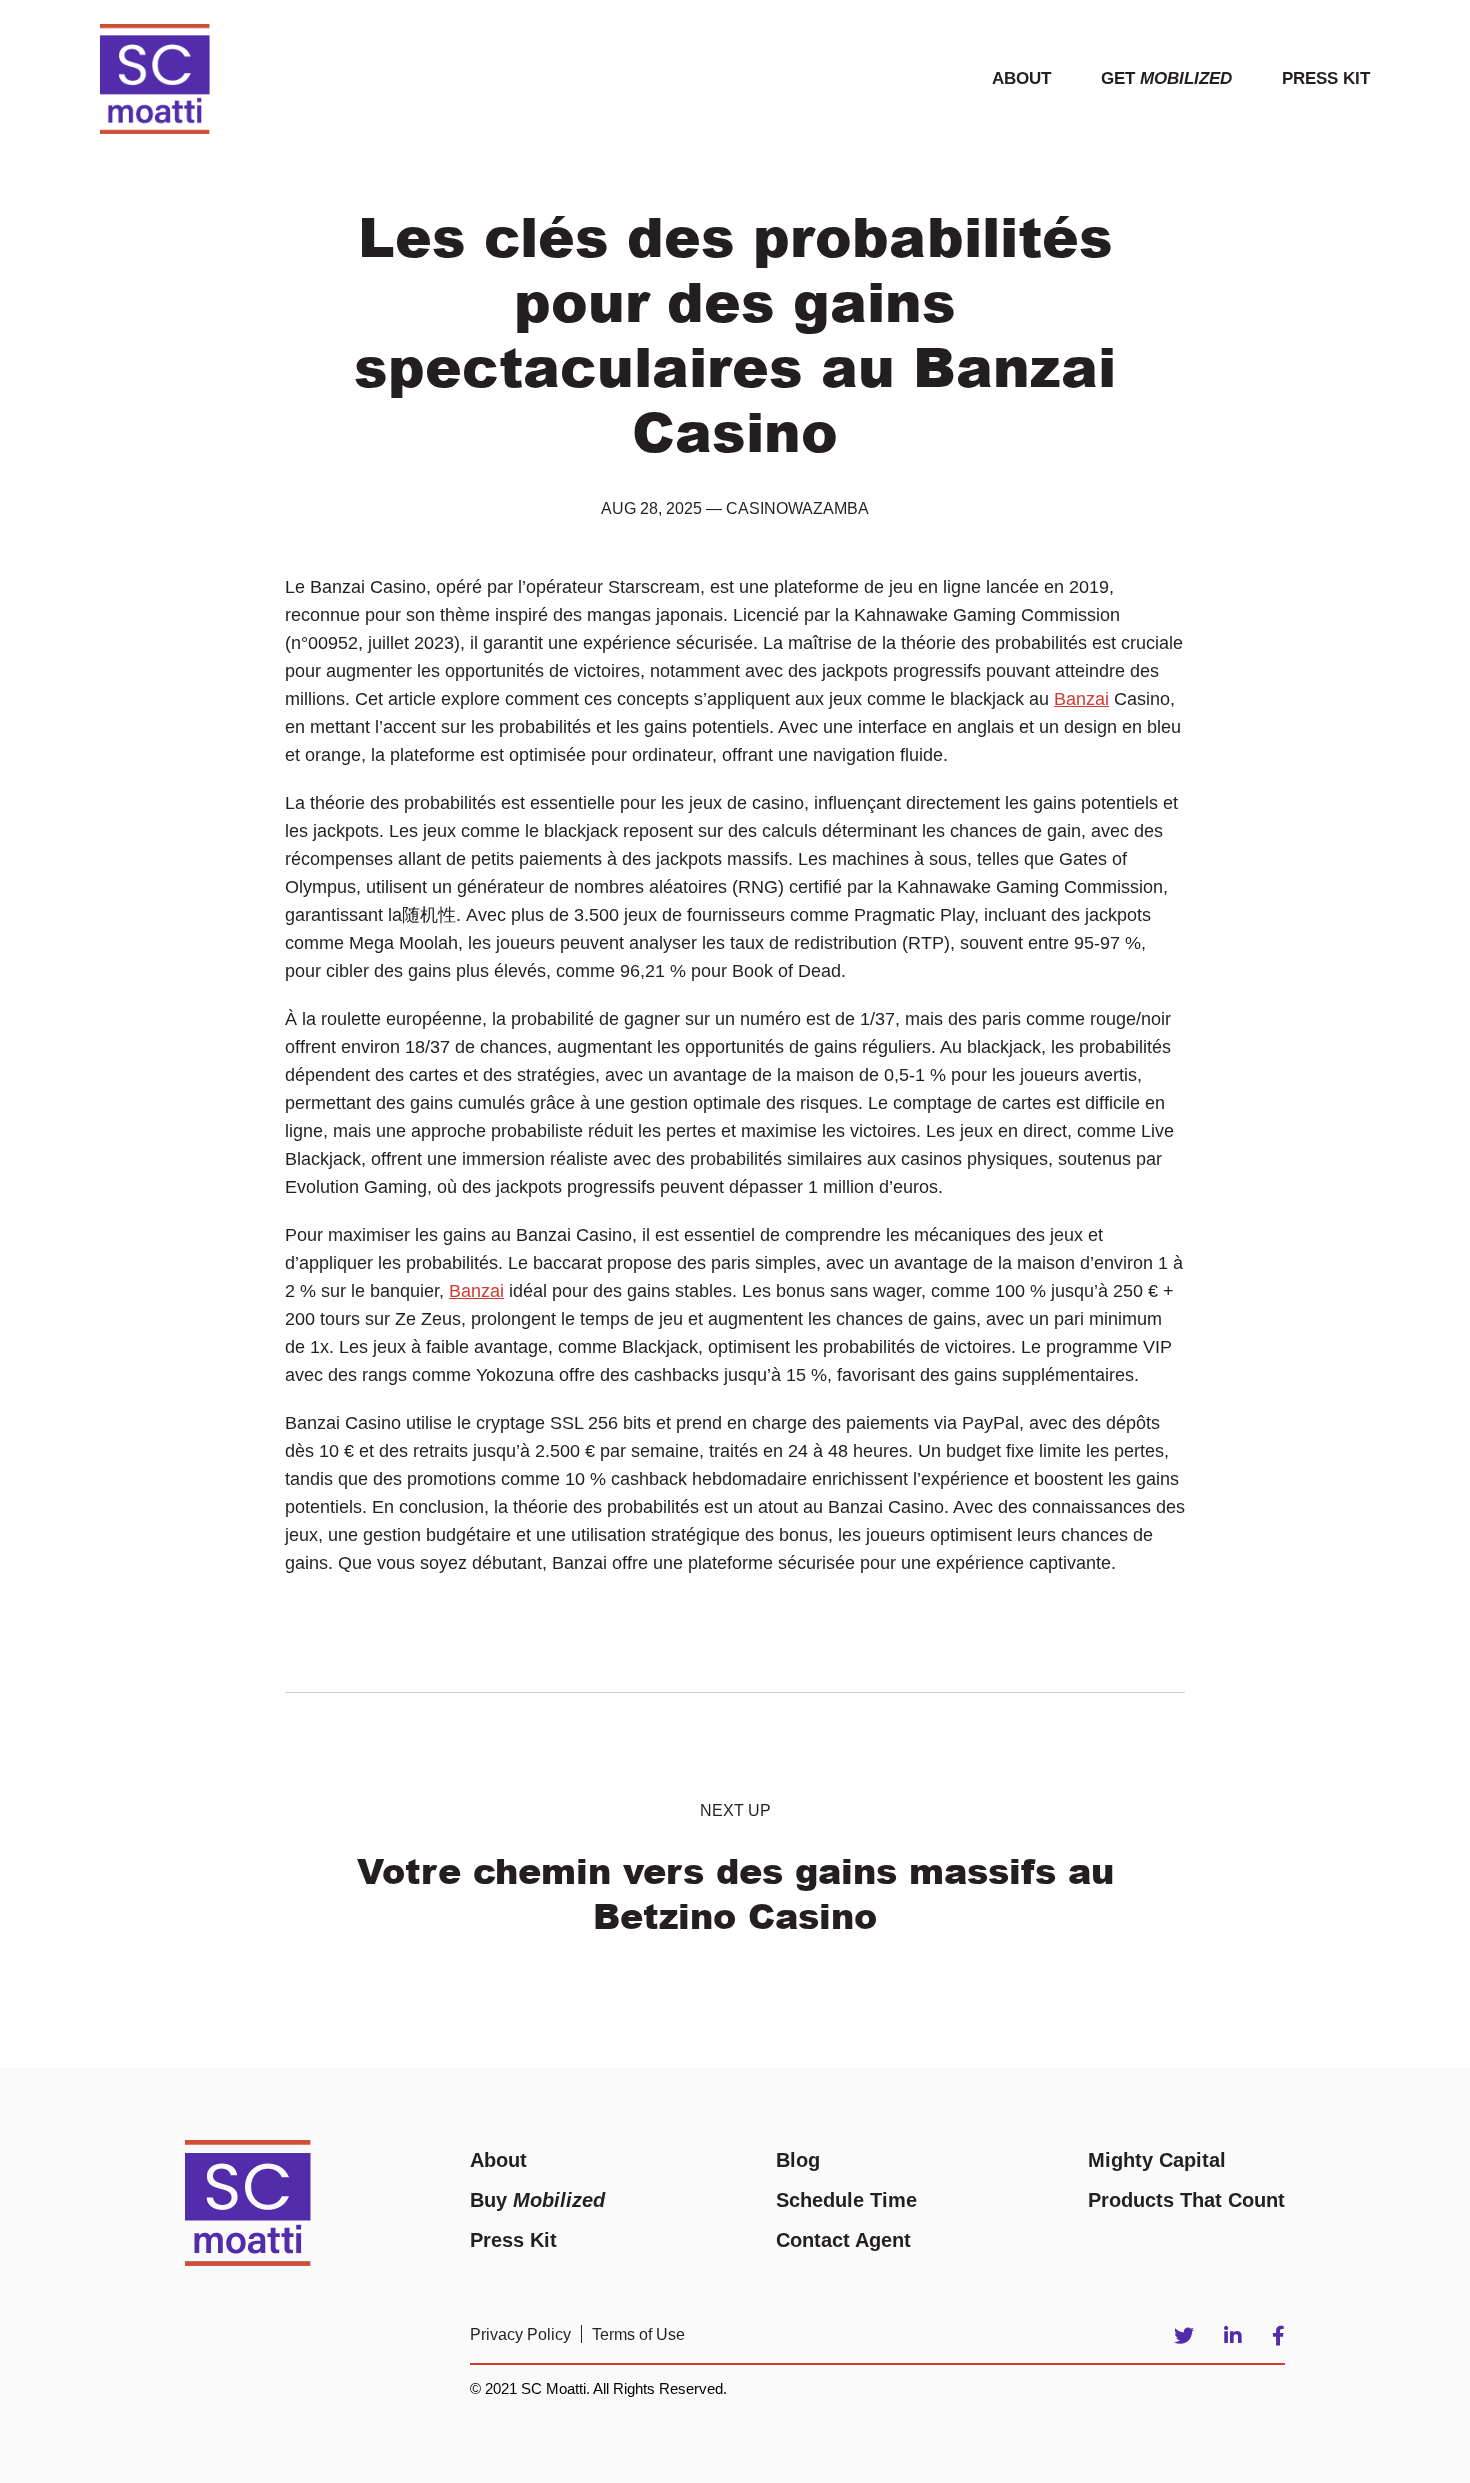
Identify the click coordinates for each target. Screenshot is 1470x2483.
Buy (537, 2200)
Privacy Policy (520, 2334)
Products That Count (1186, 2200)
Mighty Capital (1157, 2160)
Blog (798, 2160)
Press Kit (1326, 78)
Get (1166, 78)
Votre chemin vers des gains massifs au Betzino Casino (735, 1892)
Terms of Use (638, 2334)
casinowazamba (797, 508)
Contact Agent (843, 2240)
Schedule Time (846, 2200)
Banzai (1081, 699)
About (1021, 78)
